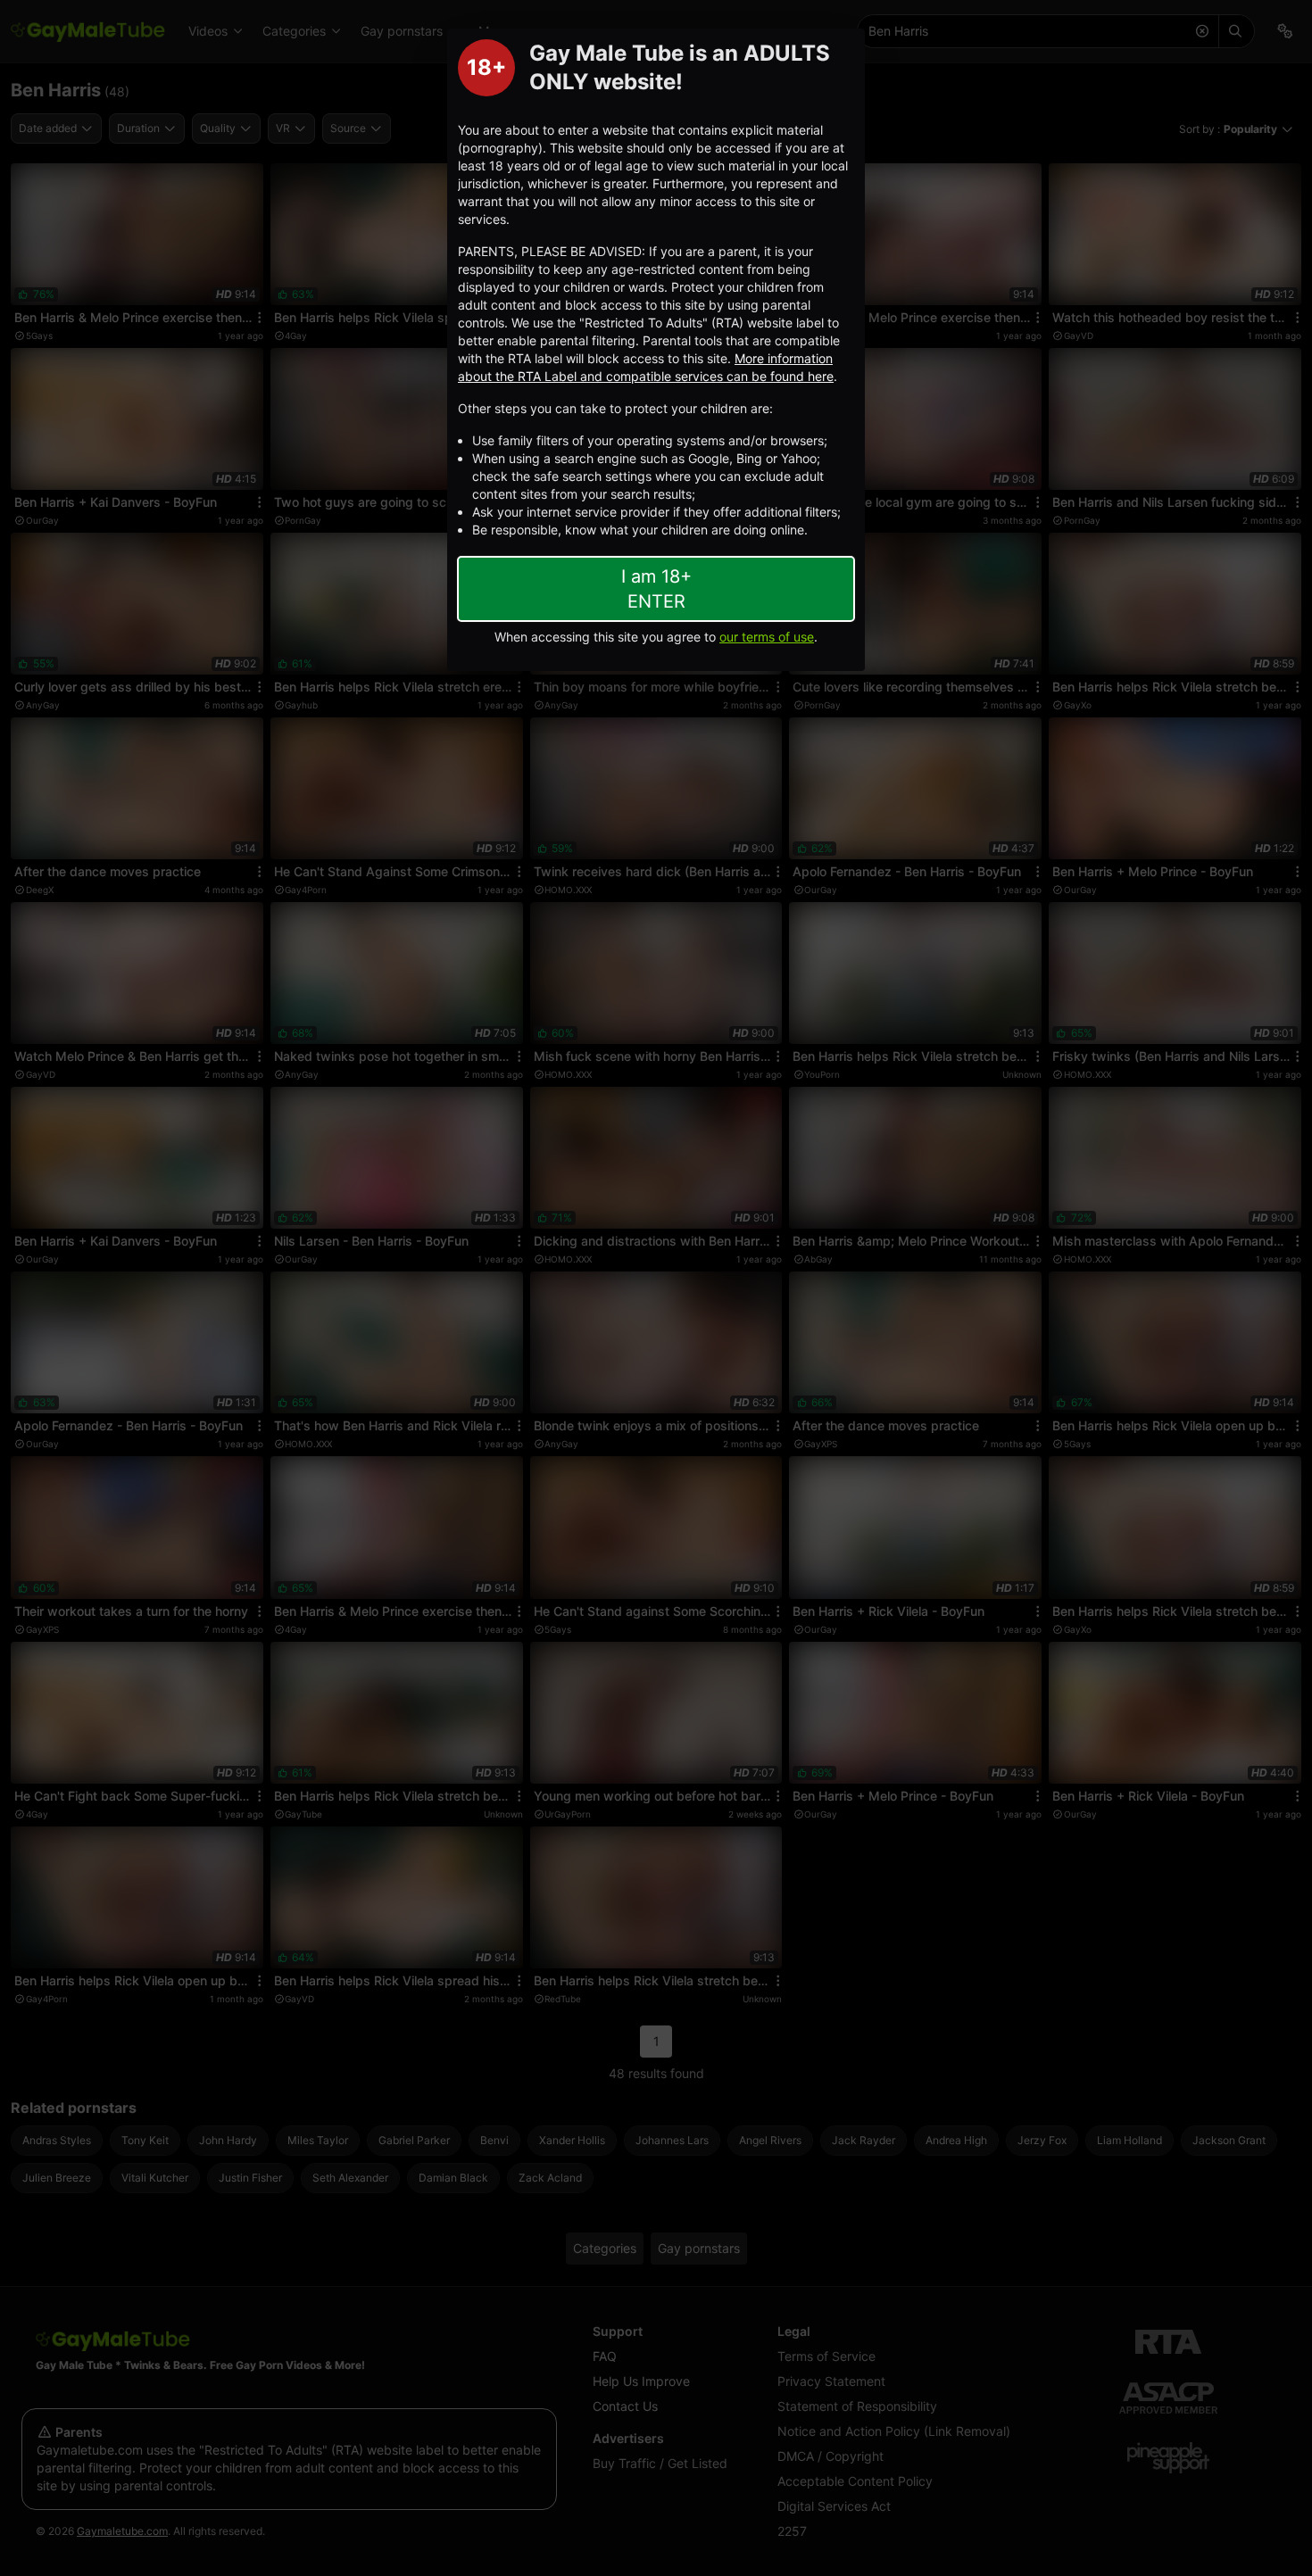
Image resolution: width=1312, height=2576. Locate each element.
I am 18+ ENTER (656, 589)
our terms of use (767, 637)
